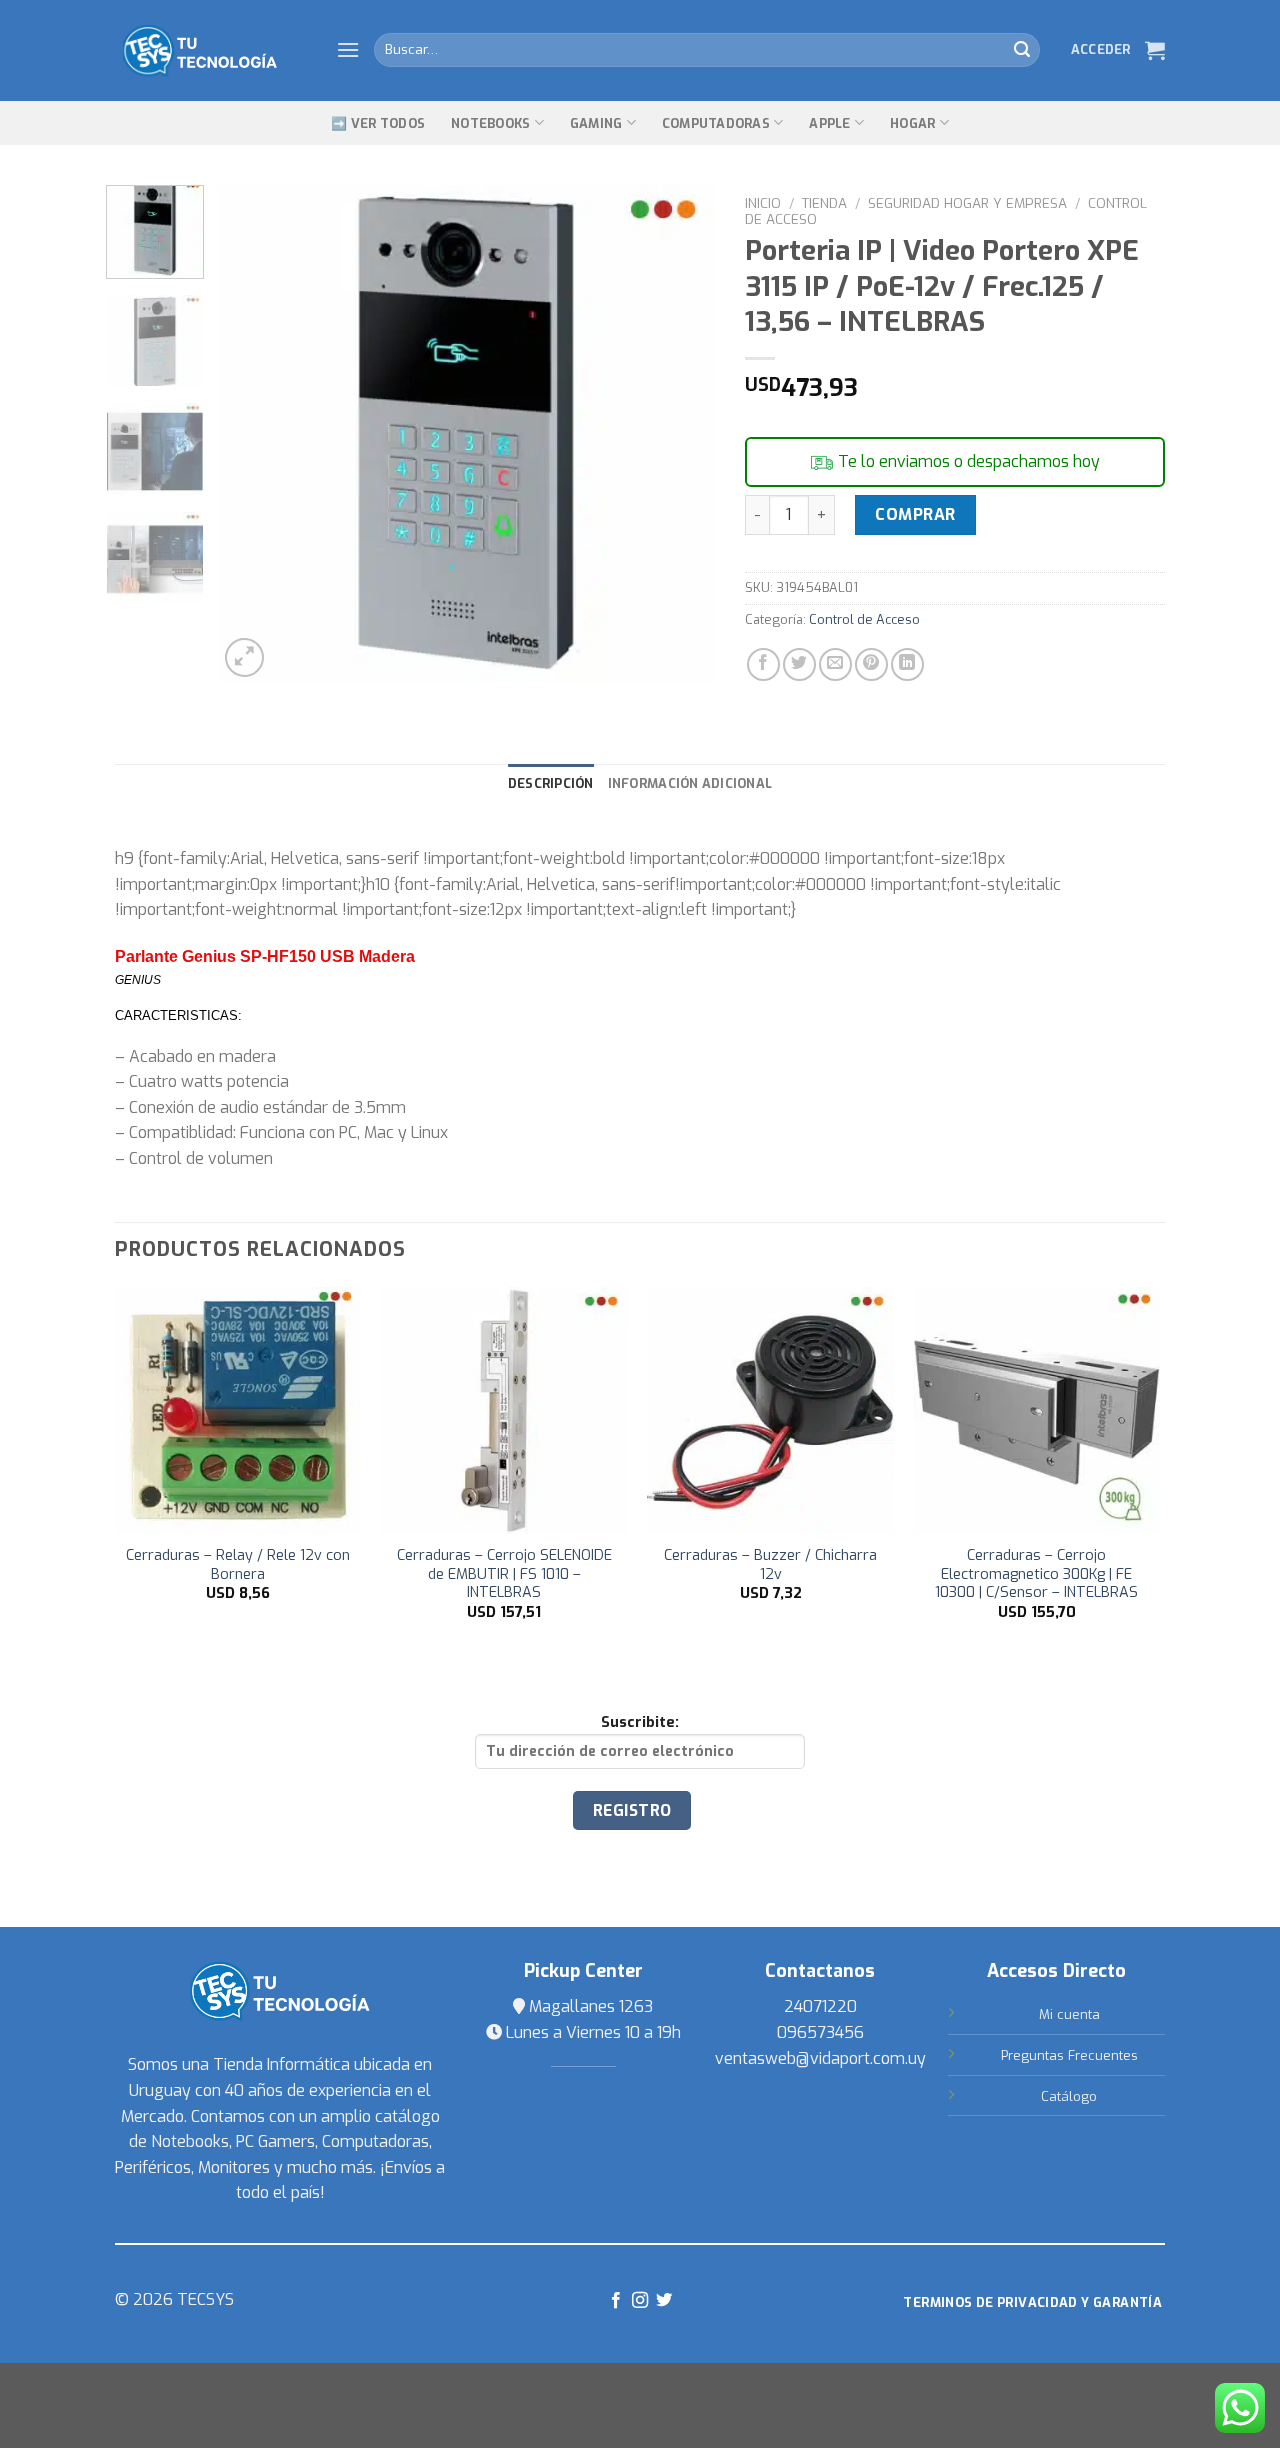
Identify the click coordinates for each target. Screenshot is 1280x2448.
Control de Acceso (864, 619)
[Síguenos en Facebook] (615, 2301)
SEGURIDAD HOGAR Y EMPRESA (967, 203)
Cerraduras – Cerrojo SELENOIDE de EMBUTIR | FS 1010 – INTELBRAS (504, 1574)
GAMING (596, 123)
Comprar (915, 514)
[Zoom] (244, 657)
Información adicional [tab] (690, 783)
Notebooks (490, 123)
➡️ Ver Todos (378, 123)
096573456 (820, 2032)
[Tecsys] (210, 51)
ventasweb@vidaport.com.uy (820, 2058)
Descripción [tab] (551, 783)
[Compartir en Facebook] (763, 664)
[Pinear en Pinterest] (871, 664)
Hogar (912, 123)
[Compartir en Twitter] (799, 664)
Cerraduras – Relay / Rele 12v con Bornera (238, 1565)
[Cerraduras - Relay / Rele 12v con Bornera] (238, 1410)
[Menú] (348, 49)
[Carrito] (1155, 50)
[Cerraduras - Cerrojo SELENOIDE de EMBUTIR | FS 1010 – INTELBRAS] (504, 1410)
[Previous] (253, 433)
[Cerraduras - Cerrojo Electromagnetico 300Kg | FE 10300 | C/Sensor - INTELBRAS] (1037, 1410)
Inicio (763, 203)
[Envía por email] (835, 664)
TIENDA (824, 203)
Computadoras (716, 123)
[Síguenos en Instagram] (640, 2301)
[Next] (680, 433)
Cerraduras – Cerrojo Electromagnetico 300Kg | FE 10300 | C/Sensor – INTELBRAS (1036, 1574)
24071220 (820, 2006)
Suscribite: (640, 1722)
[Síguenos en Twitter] (664, 2301)
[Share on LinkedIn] (907, 664)
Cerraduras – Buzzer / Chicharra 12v (770, 1565)
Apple (829, 123)
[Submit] (1022, 50)
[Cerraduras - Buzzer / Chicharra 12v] (770, 1410)
